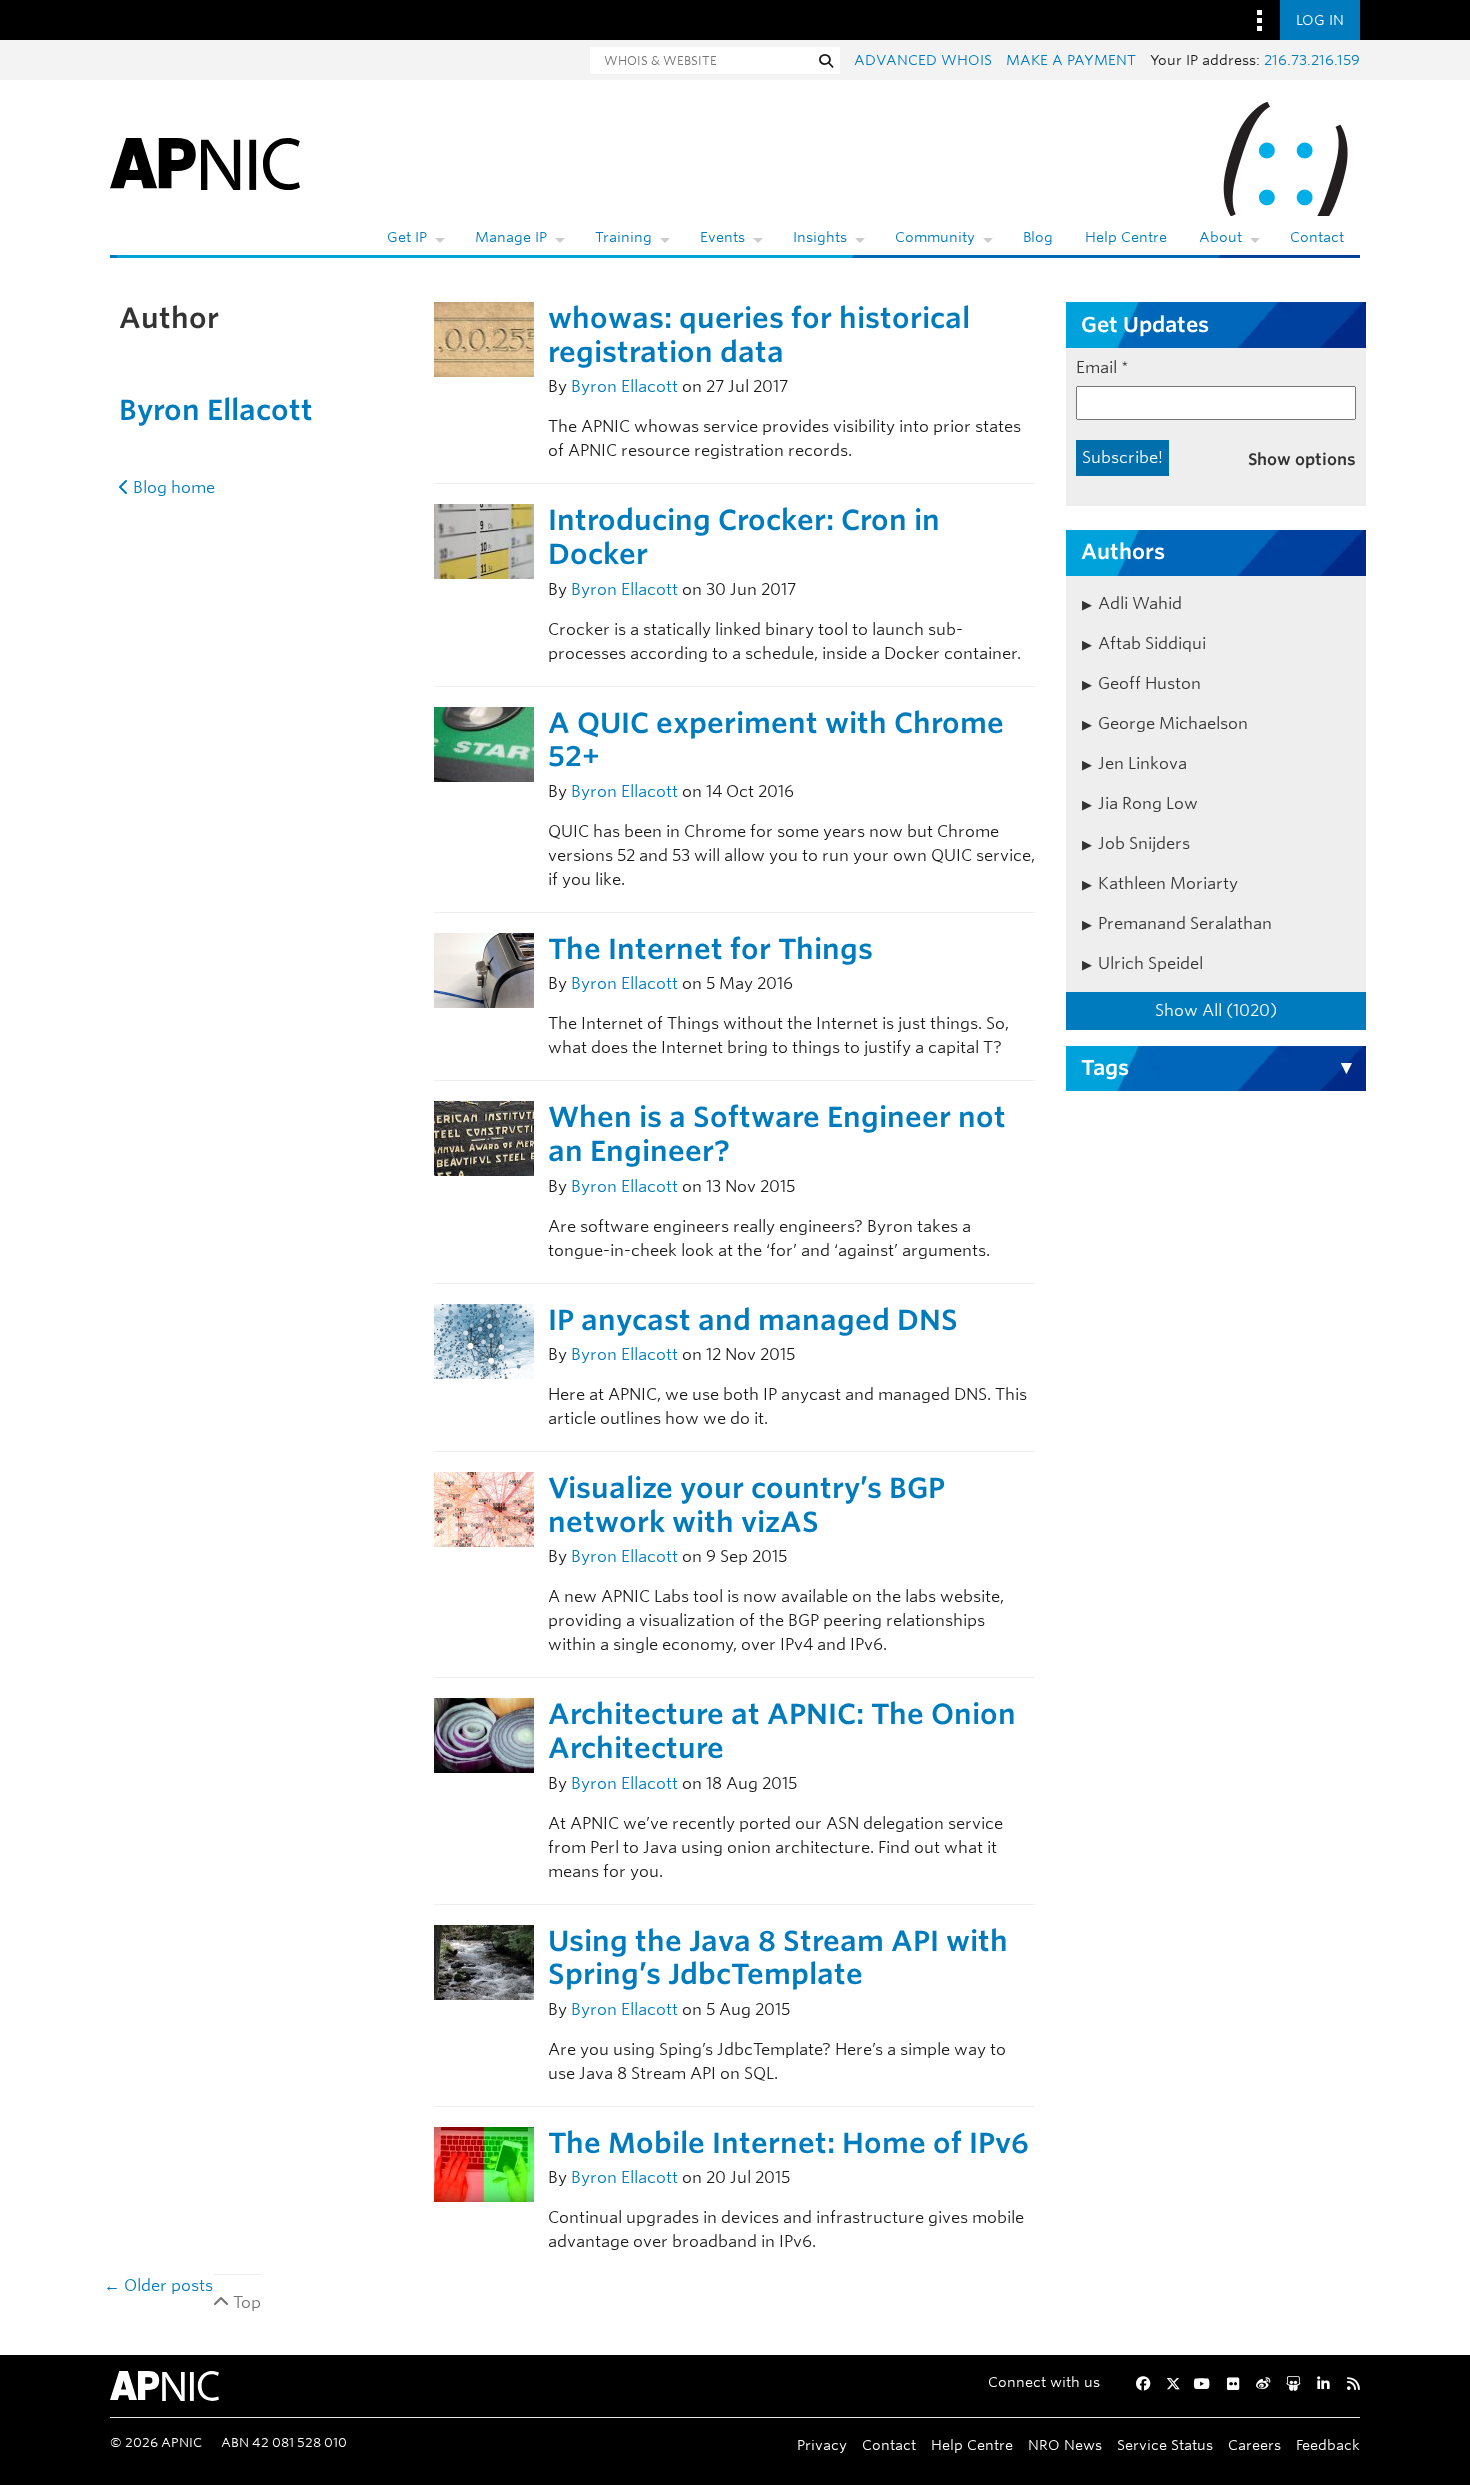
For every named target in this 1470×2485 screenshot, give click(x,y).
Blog (1038, 237)
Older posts (158, 2285)
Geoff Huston (1149, 683)
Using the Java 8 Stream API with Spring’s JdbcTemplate (778, 1958)
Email (1102, 367)
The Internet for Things (710, 949)
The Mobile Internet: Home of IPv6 (788, 2143)
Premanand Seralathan (1185, 923)
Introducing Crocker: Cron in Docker (744, 537)
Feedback (1328, 2444)
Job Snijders (1144, 843)
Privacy (822, 2444)
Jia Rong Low (1148, 803)
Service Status (1165, 2444)
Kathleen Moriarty (1168, 883)
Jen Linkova (1142, 763)
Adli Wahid (1140, 603)
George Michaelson (1173, 723)
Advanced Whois (923, 60)
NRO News (1065, 2444)
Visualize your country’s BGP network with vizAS (746, 1505)
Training (623, 237)
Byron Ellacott (216, 410)
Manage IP (511, 237)
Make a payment (1071, 60)
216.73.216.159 (1312, 60)
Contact (1317, 237)
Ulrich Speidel (1150, 963)
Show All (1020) (1216, 1010)
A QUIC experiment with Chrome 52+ (776, 740)
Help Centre (1126, 237)
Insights (820, 237)
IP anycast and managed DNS (753, 1320)
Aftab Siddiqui (1152, 643)
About (1220, 237)
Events (722, 237)
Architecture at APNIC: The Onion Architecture (782, 1731)
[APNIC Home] (205, 160)
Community (935, 237)
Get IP (407, 237)
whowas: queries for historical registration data (759, 335)
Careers (1254, 2444)
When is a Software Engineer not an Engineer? (777, 1134)
